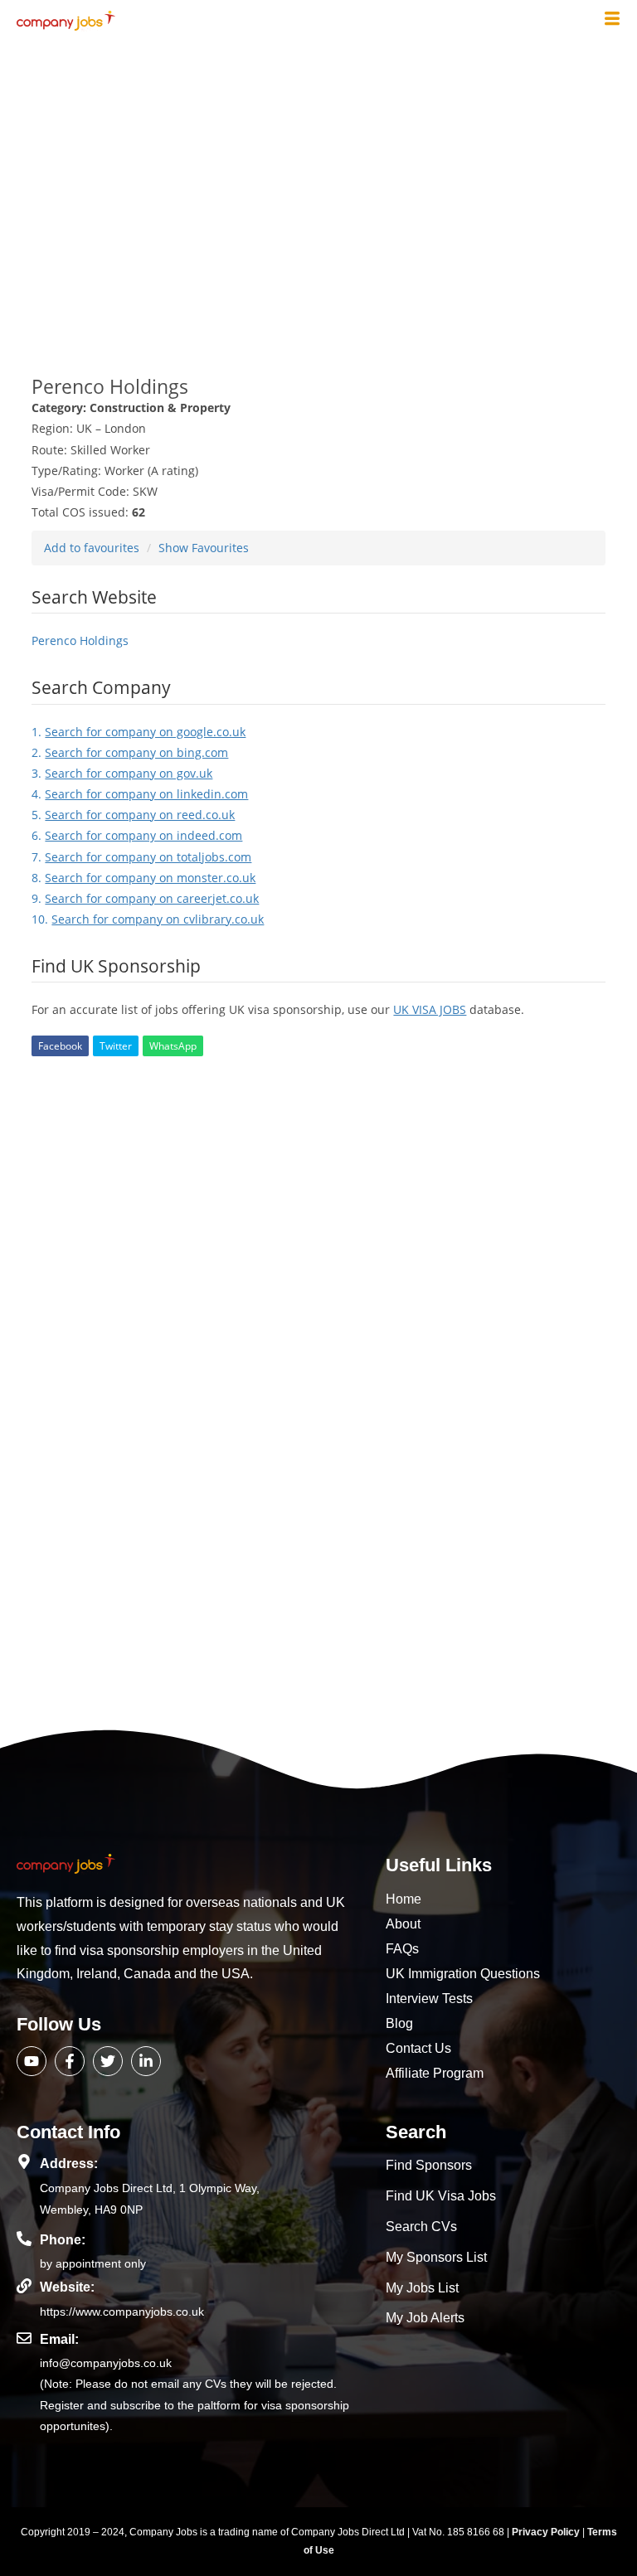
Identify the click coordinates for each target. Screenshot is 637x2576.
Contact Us (418, 2048)
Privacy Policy (547, 2532)
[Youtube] (32, 2061)
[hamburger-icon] (612, 20)
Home (404, 1899)
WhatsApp (173, 1046)
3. (122, 773)
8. (143, 878)
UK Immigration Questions (463, 1974)
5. (133, 815)
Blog (399, 2023)
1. (139, 732)
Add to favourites (92, 548)
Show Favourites (204, 548)
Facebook (60, 1046)
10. (148, 919)
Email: (59, 2339)
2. (130, 752)
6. (137, 835)
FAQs (402, 1949)
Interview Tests (429, 1999)
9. (145, 898)
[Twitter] (108, 2061)
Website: (67, 2287)
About (403, 1924)
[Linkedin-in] (146, 2061)
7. (141, 857)
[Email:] (24, 2338)
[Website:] (24, 2286)
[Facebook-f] (70, 2061)
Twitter (116, 1046)
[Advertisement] (319, 197)
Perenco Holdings (80, 640)
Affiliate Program (435, 2073)
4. (140, 794)
